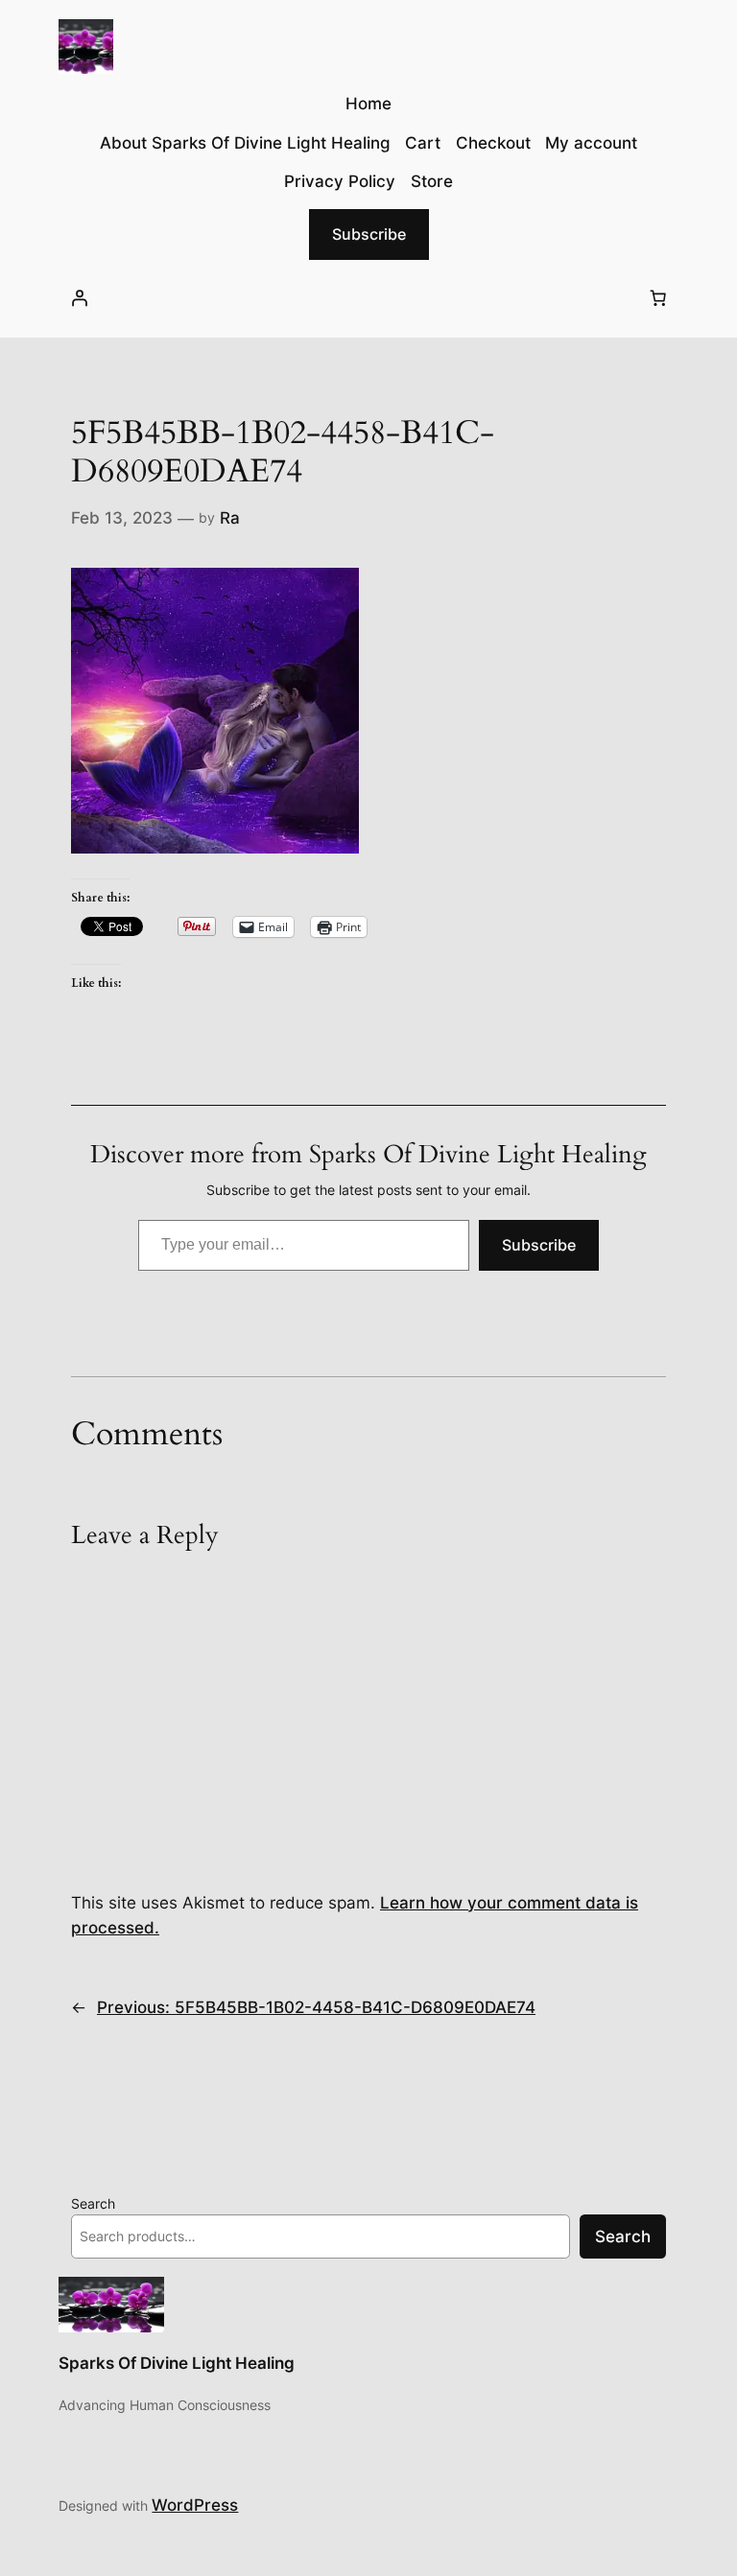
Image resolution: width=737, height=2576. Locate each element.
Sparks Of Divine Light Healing (177, 2363)
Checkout (493, 143)
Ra (230, 518)
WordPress (195, 2505)
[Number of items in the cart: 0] (658, 298)
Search (93, 2203)
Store (432, 181)
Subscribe (369, 234)
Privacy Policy (340, 181)
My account (591, 143)
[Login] (79, 298)
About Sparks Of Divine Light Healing (245, 143)
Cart (423, 143)
